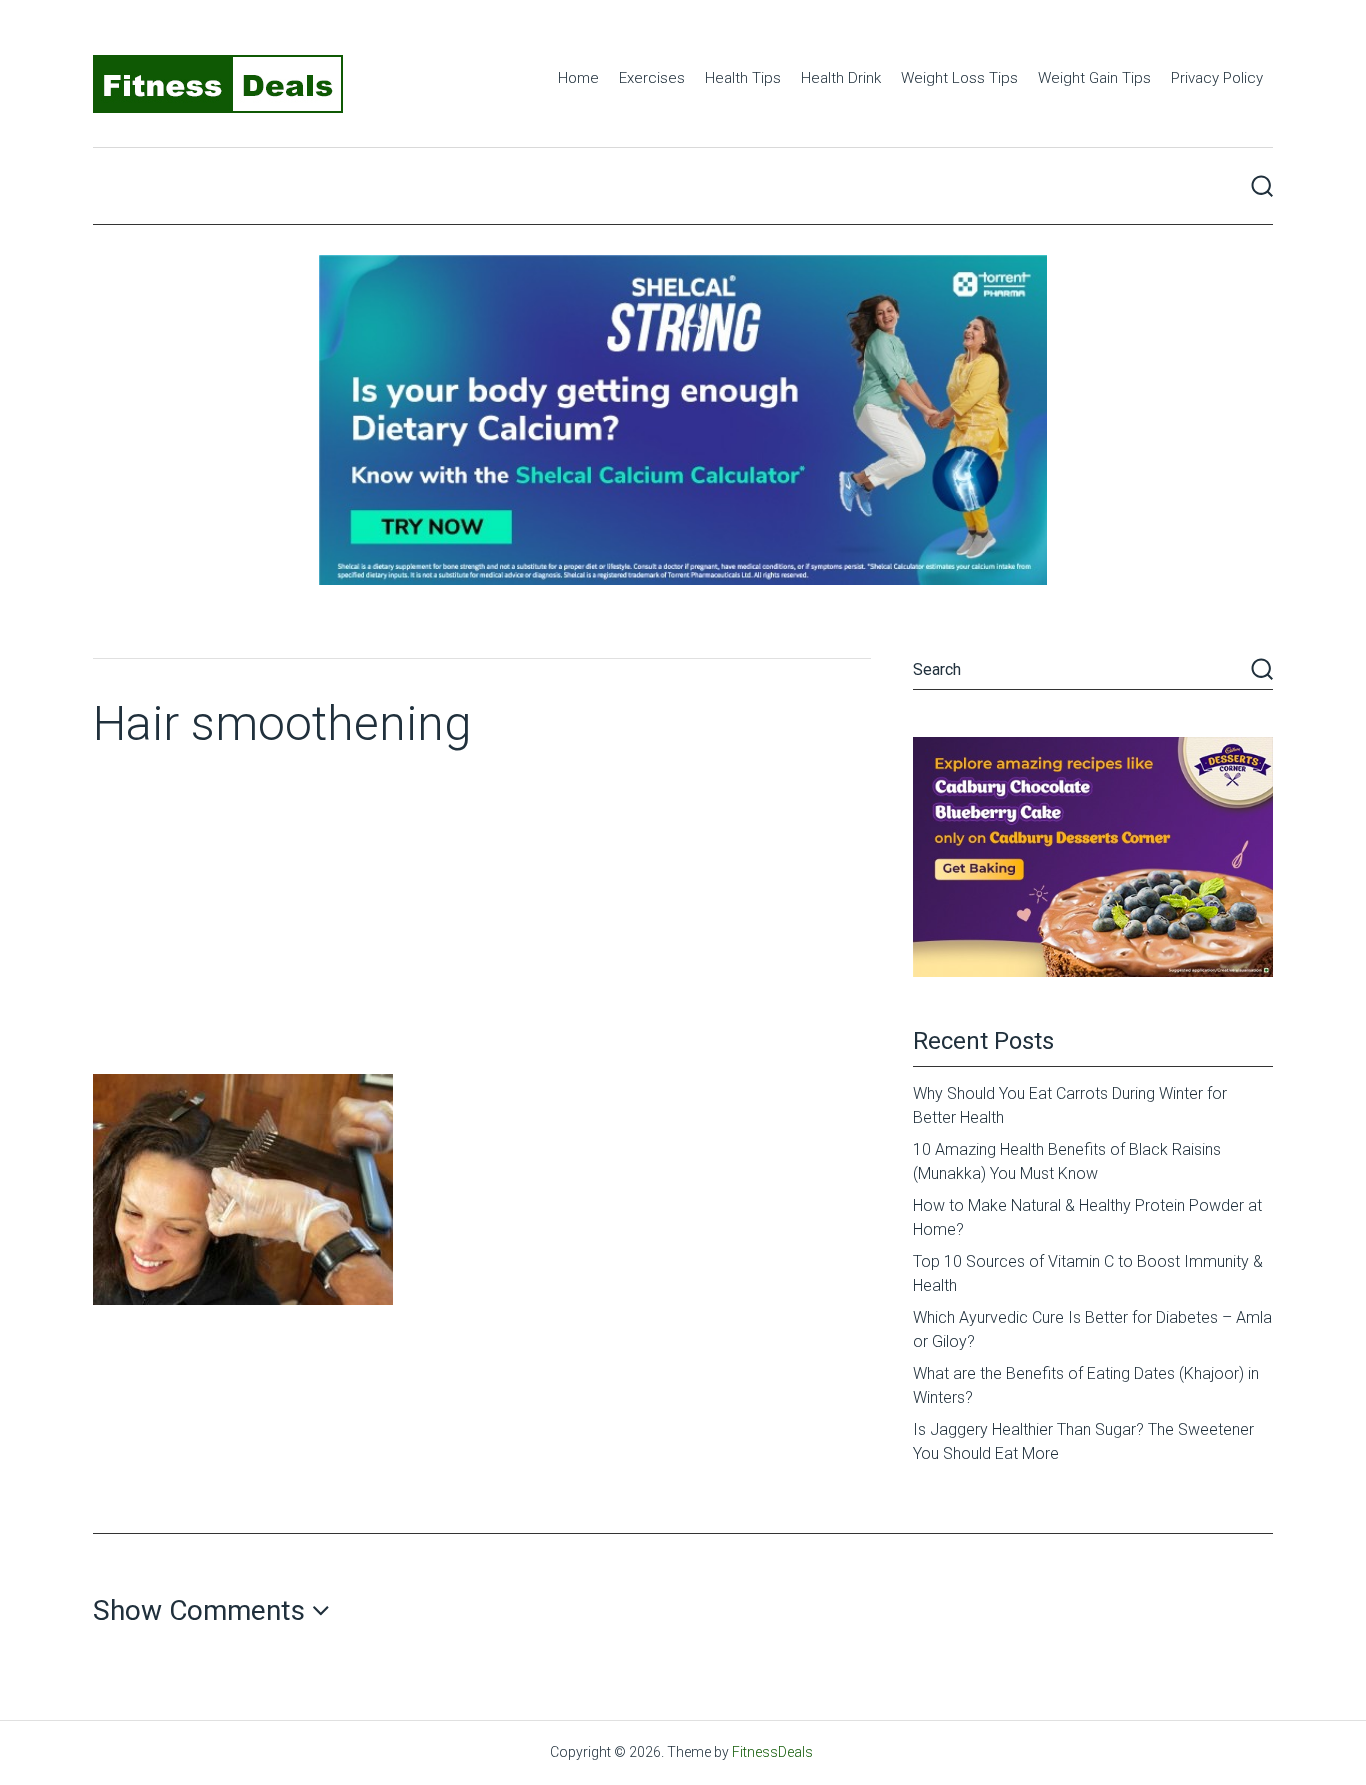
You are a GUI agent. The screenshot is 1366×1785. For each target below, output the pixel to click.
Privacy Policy (1217, 78)
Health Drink (841, 78)
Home (578, 78)
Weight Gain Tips (1094, 78)
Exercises (652, 78)
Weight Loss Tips (959, 78)
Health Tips (743, 78)
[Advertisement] (482, 924)
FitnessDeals (772, 1752)
